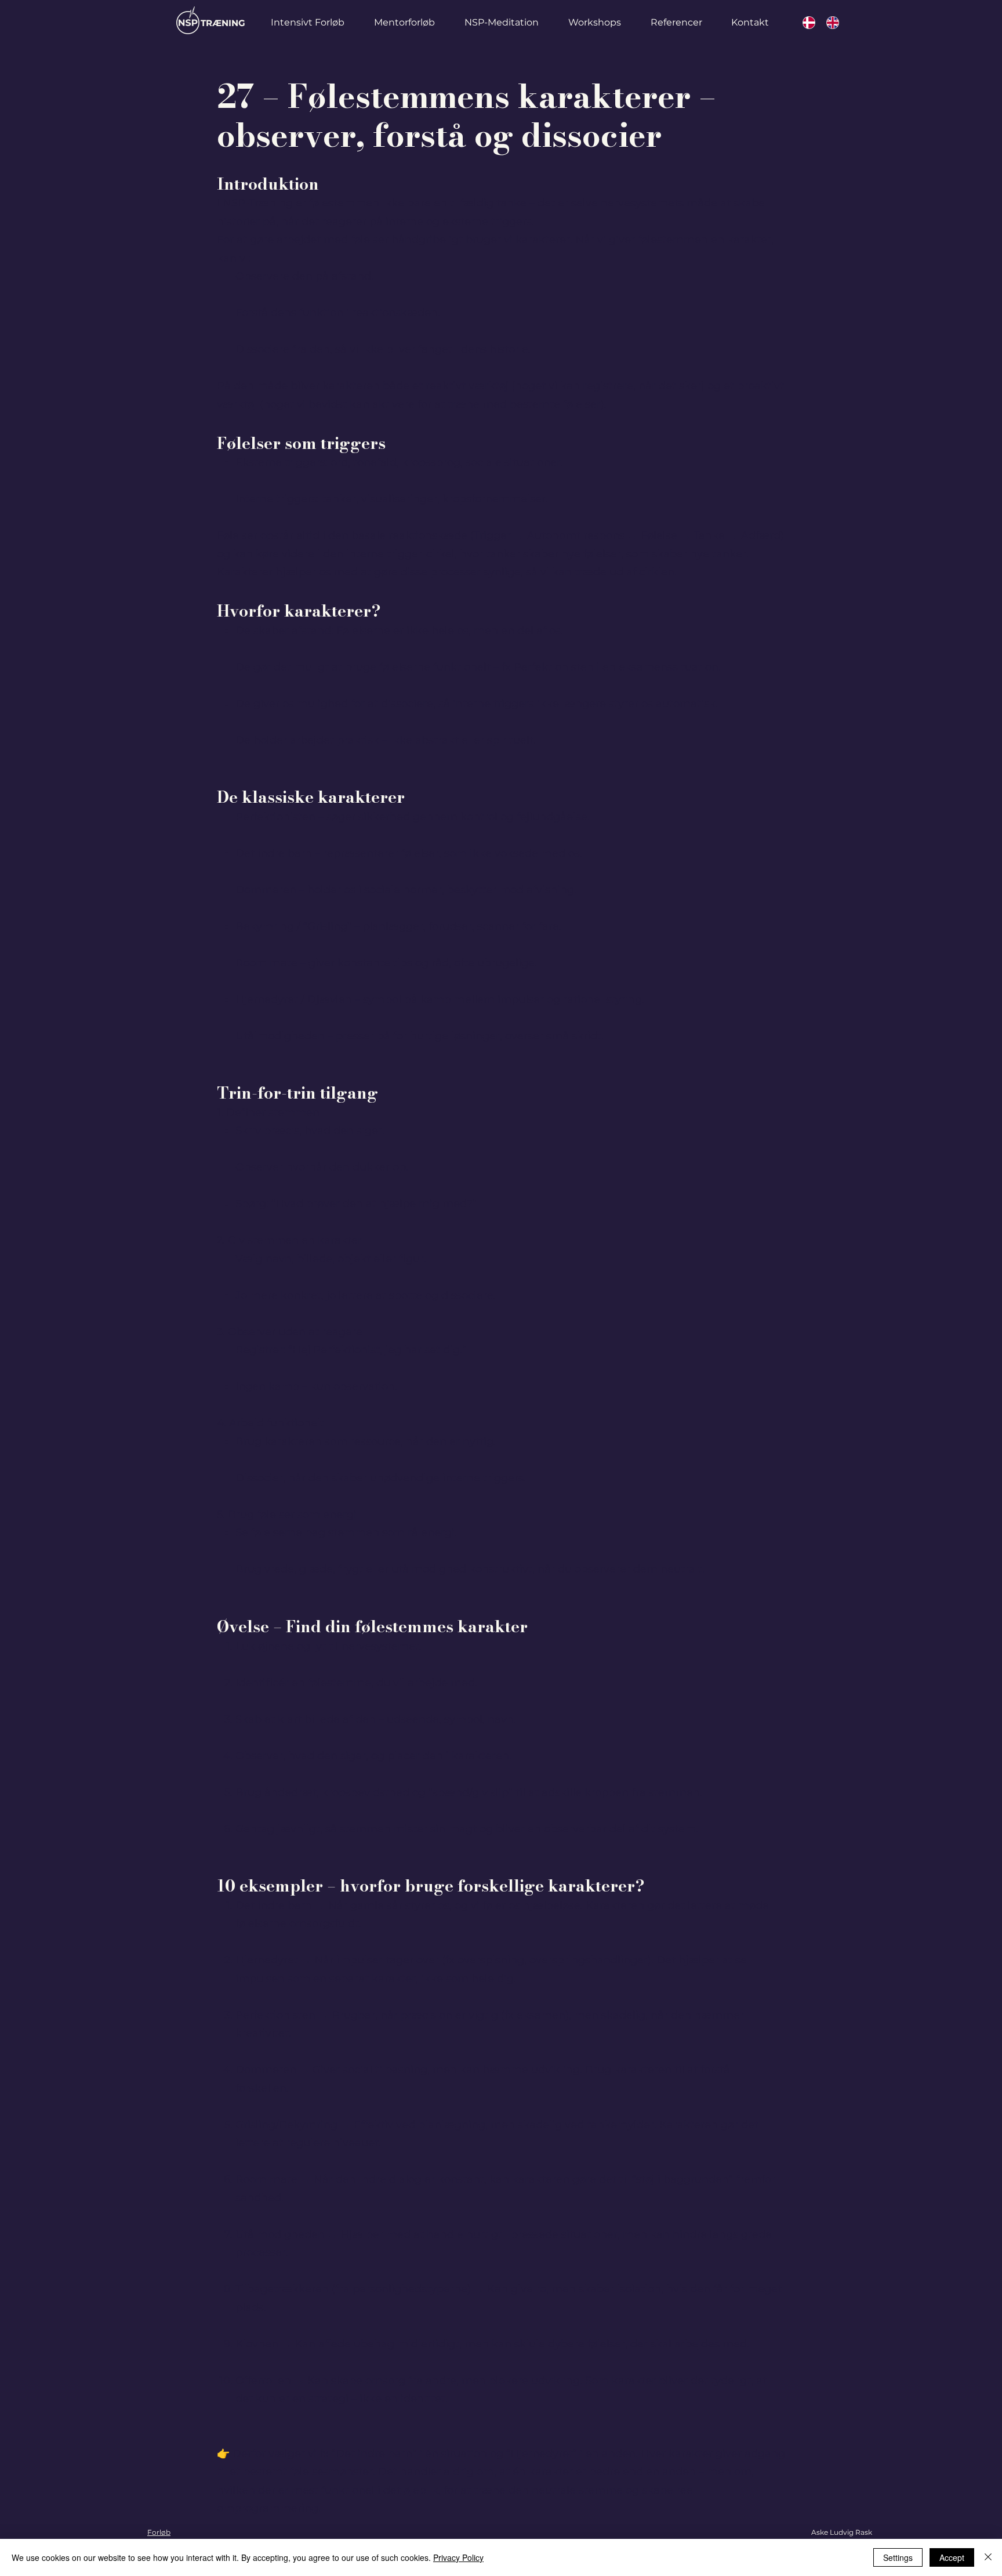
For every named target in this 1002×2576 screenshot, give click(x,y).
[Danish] (806, 23)
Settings (898, 2557)
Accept (952, 2557)
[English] (829, 23)
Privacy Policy (458, 2557)
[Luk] (988, 2557)
